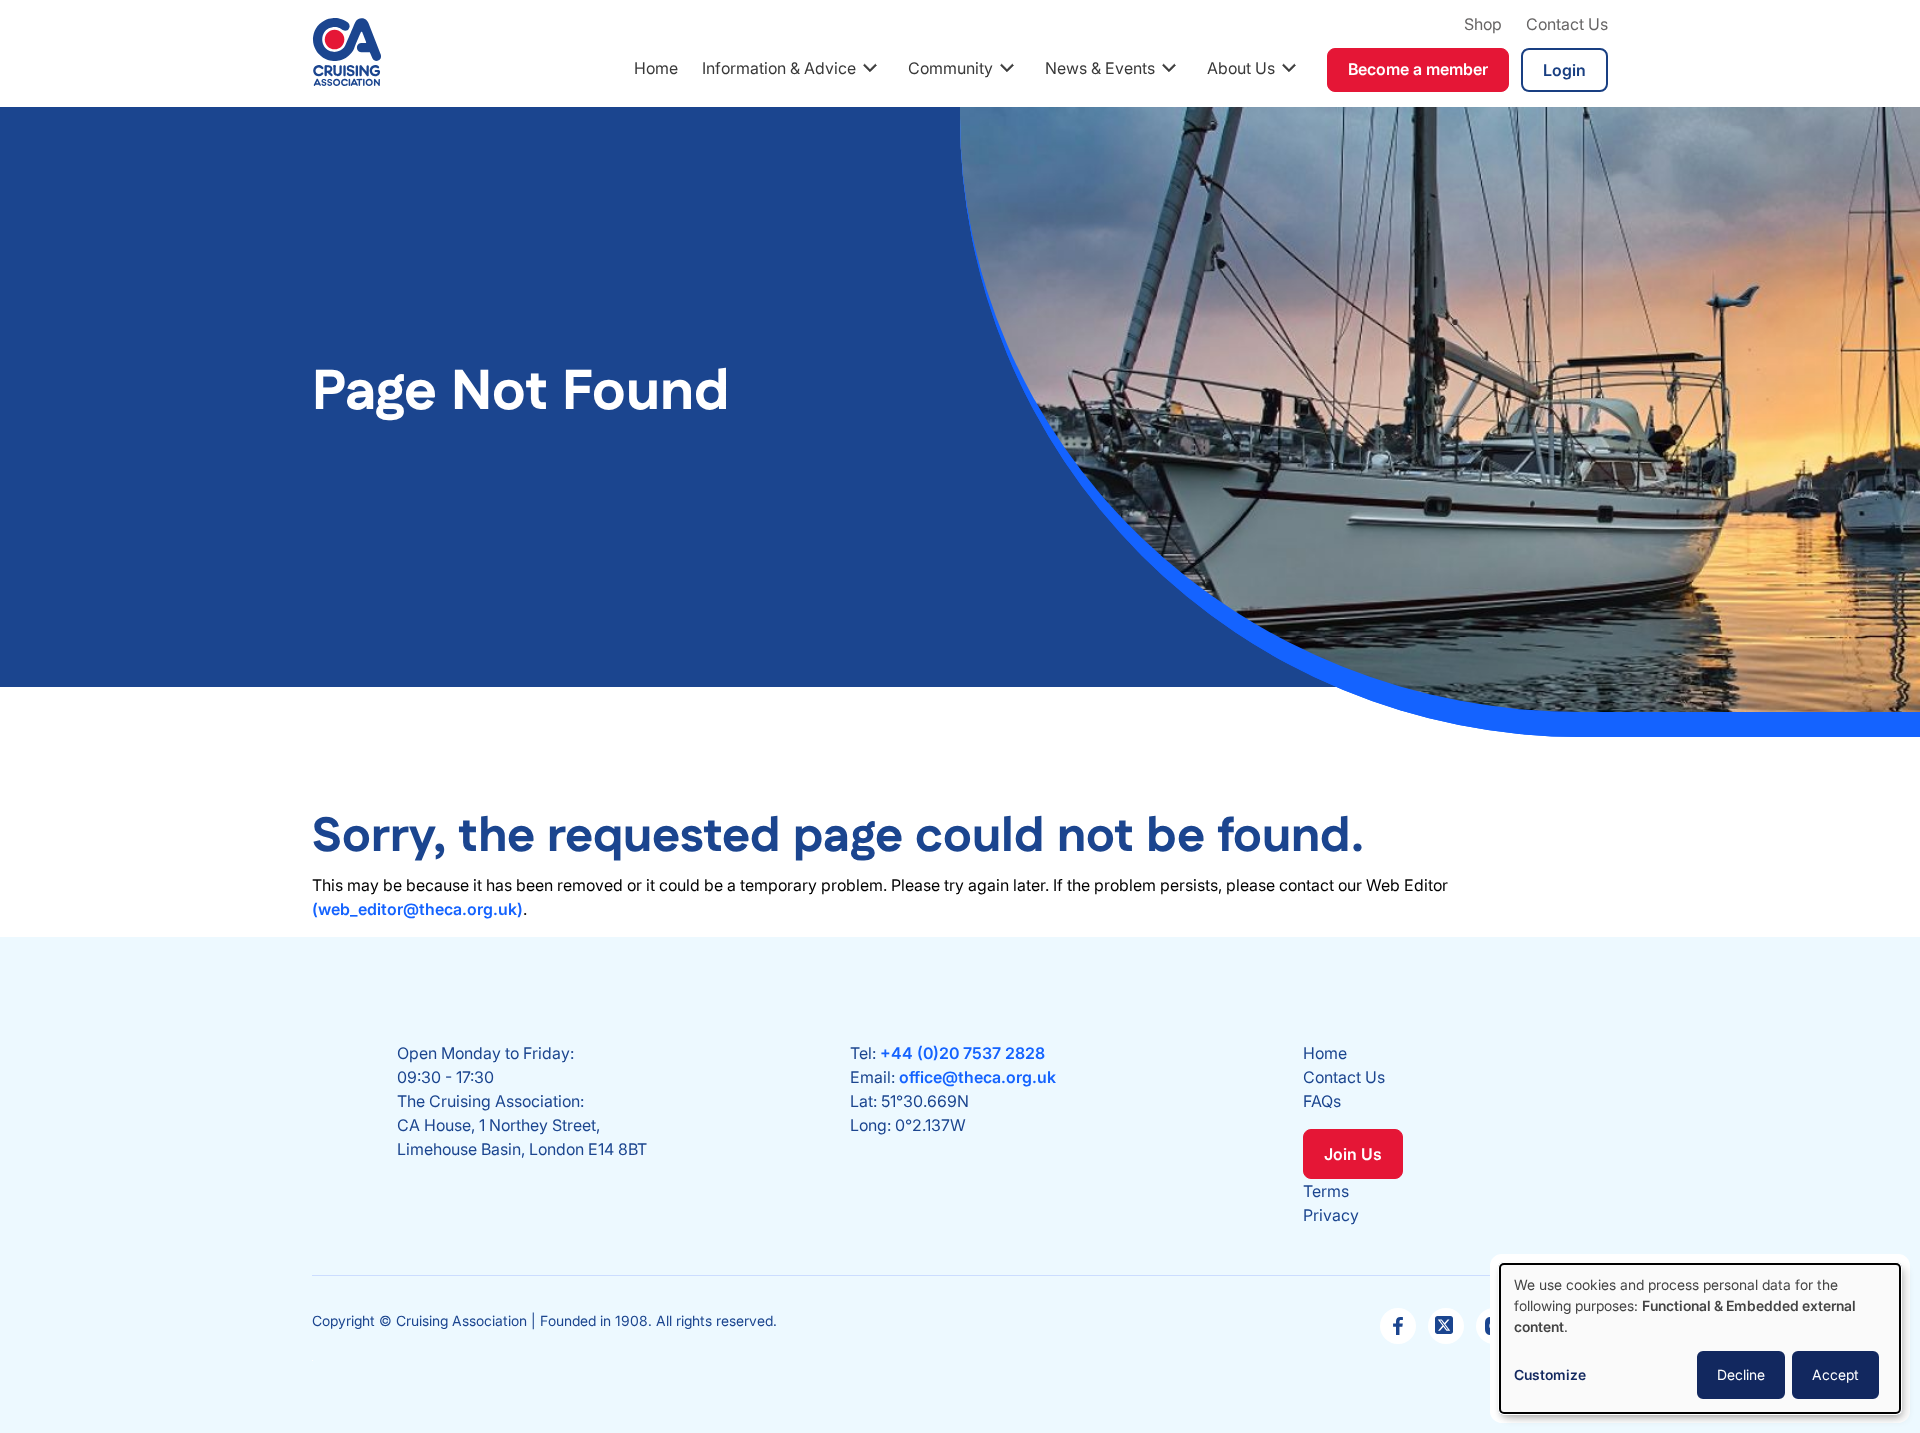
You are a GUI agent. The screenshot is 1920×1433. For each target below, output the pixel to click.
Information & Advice (779, 68)
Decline (1741, 1374)
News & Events (1100, 68)
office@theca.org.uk (977, 1077)
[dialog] (1700, 1338)
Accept (1835, 1374)
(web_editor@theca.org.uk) (417, 909)
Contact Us (1567, 24)
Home (656, 68)
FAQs (1322, 1101)
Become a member (1418, 69)
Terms (1326, 1191)
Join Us (1353, 1154)
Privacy (1331, 1215)
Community (950, 68)
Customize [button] (1550, 1374)
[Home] (347, 52)
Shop (1483, 24)
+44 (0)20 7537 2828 (962, 1053)
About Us (1241, 68)
